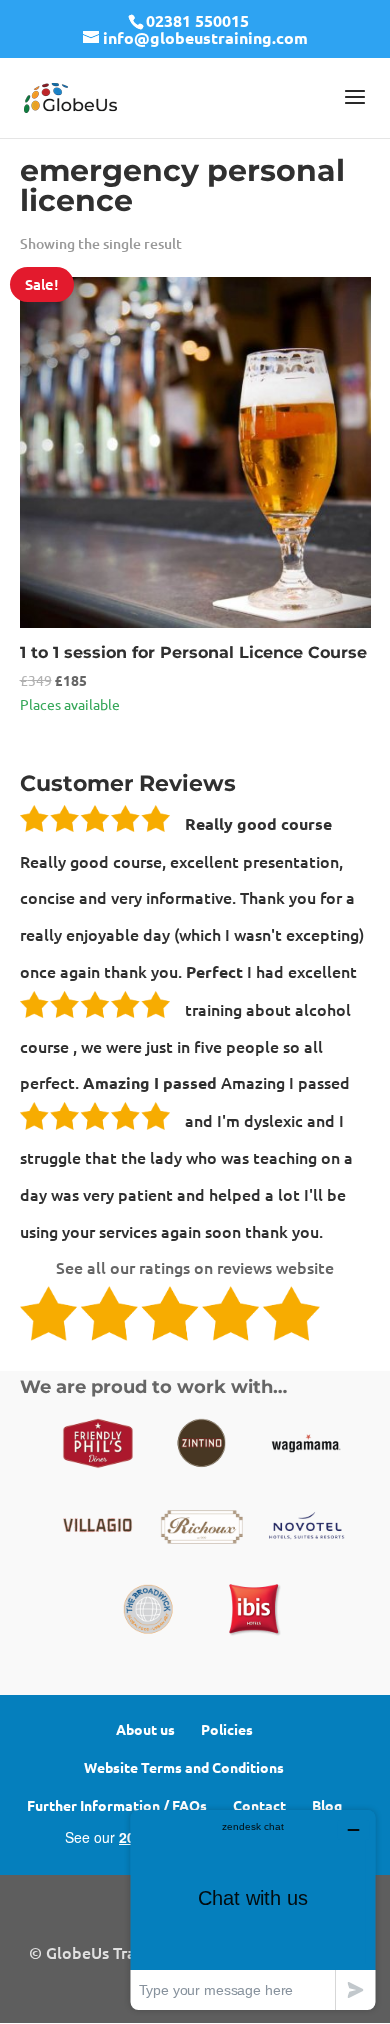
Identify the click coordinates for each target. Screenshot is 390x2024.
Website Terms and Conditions (184, 1767)
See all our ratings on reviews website (195, 1267)
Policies (227, 1729)
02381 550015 (197, 20)
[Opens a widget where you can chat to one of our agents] (253, 1909)
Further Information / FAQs (117, 1805)
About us (145, 1729)
